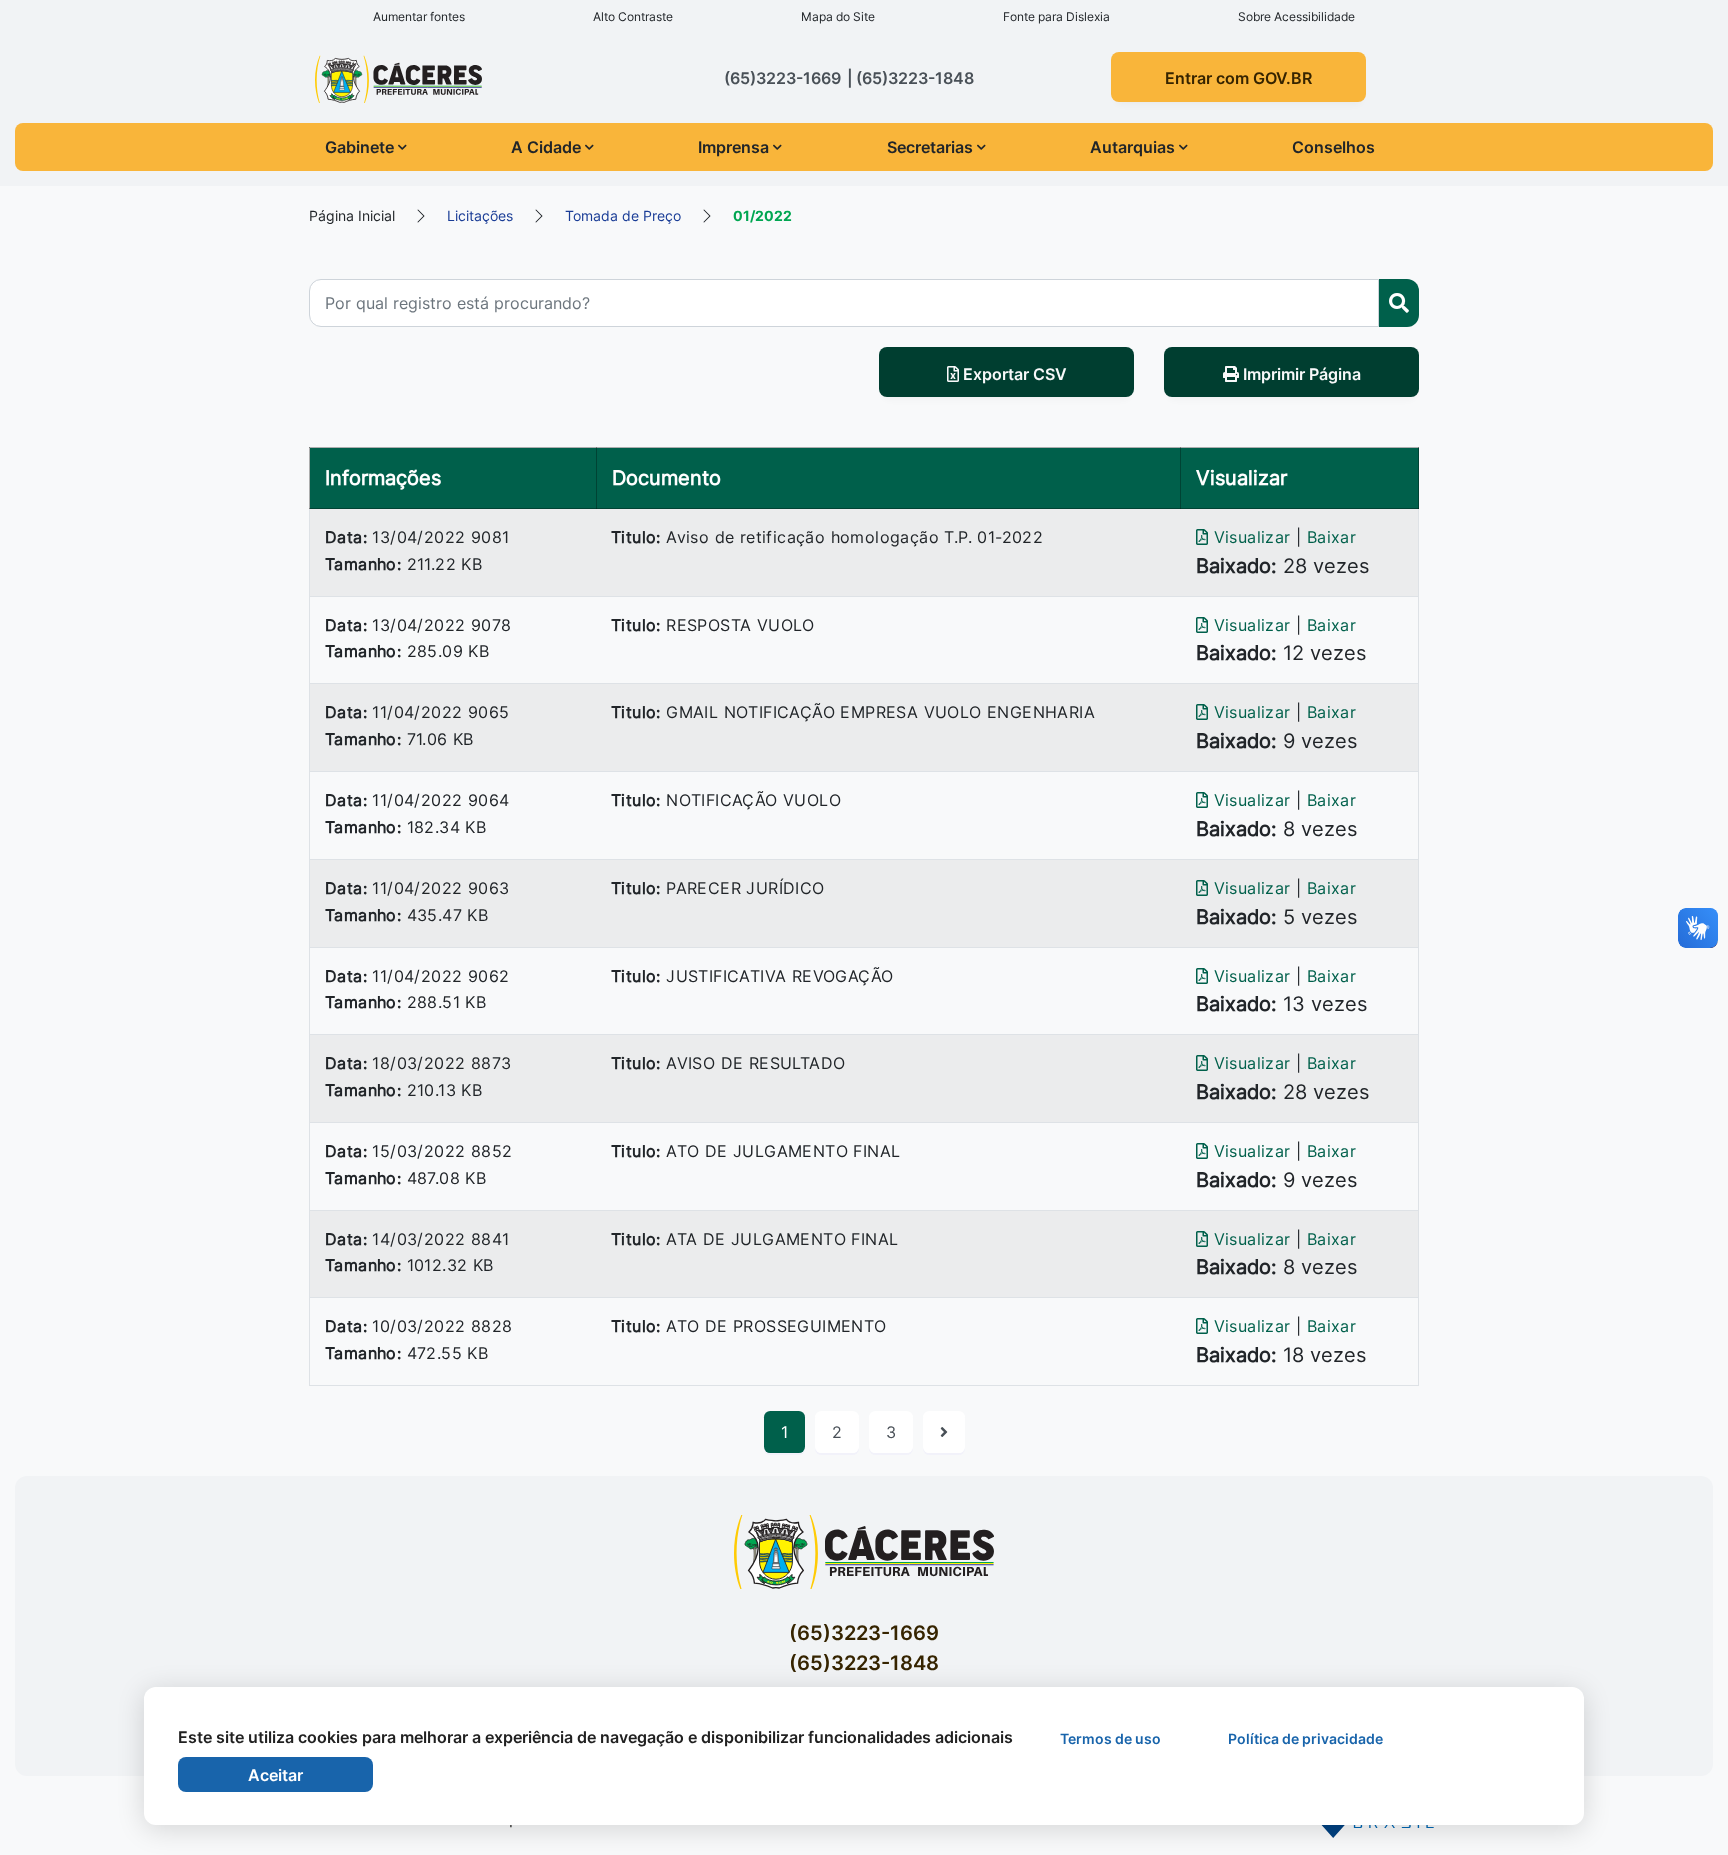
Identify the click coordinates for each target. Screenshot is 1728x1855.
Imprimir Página (1300, 374)
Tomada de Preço (623, 215)
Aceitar (275, 1775)
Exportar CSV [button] (1013, 374)
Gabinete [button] (359, 147)
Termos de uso (1110, 1738)
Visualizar (1252, 537)
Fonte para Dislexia (1056, 16)
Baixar (1331, 537)
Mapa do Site (838, 16)
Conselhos (1333, 147)
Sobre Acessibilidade (1296, 16)
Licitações (480, 215)
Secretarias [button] (930, 147)
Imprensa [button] (733, 147)
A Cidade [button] (546, 147)
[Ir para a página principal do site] (436, 79)
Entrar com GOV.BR (1238, 78)
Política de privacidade (1305, 1738)
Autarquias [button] (1132, 147)
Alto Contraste (633, 16)
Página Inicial (352, 215)
